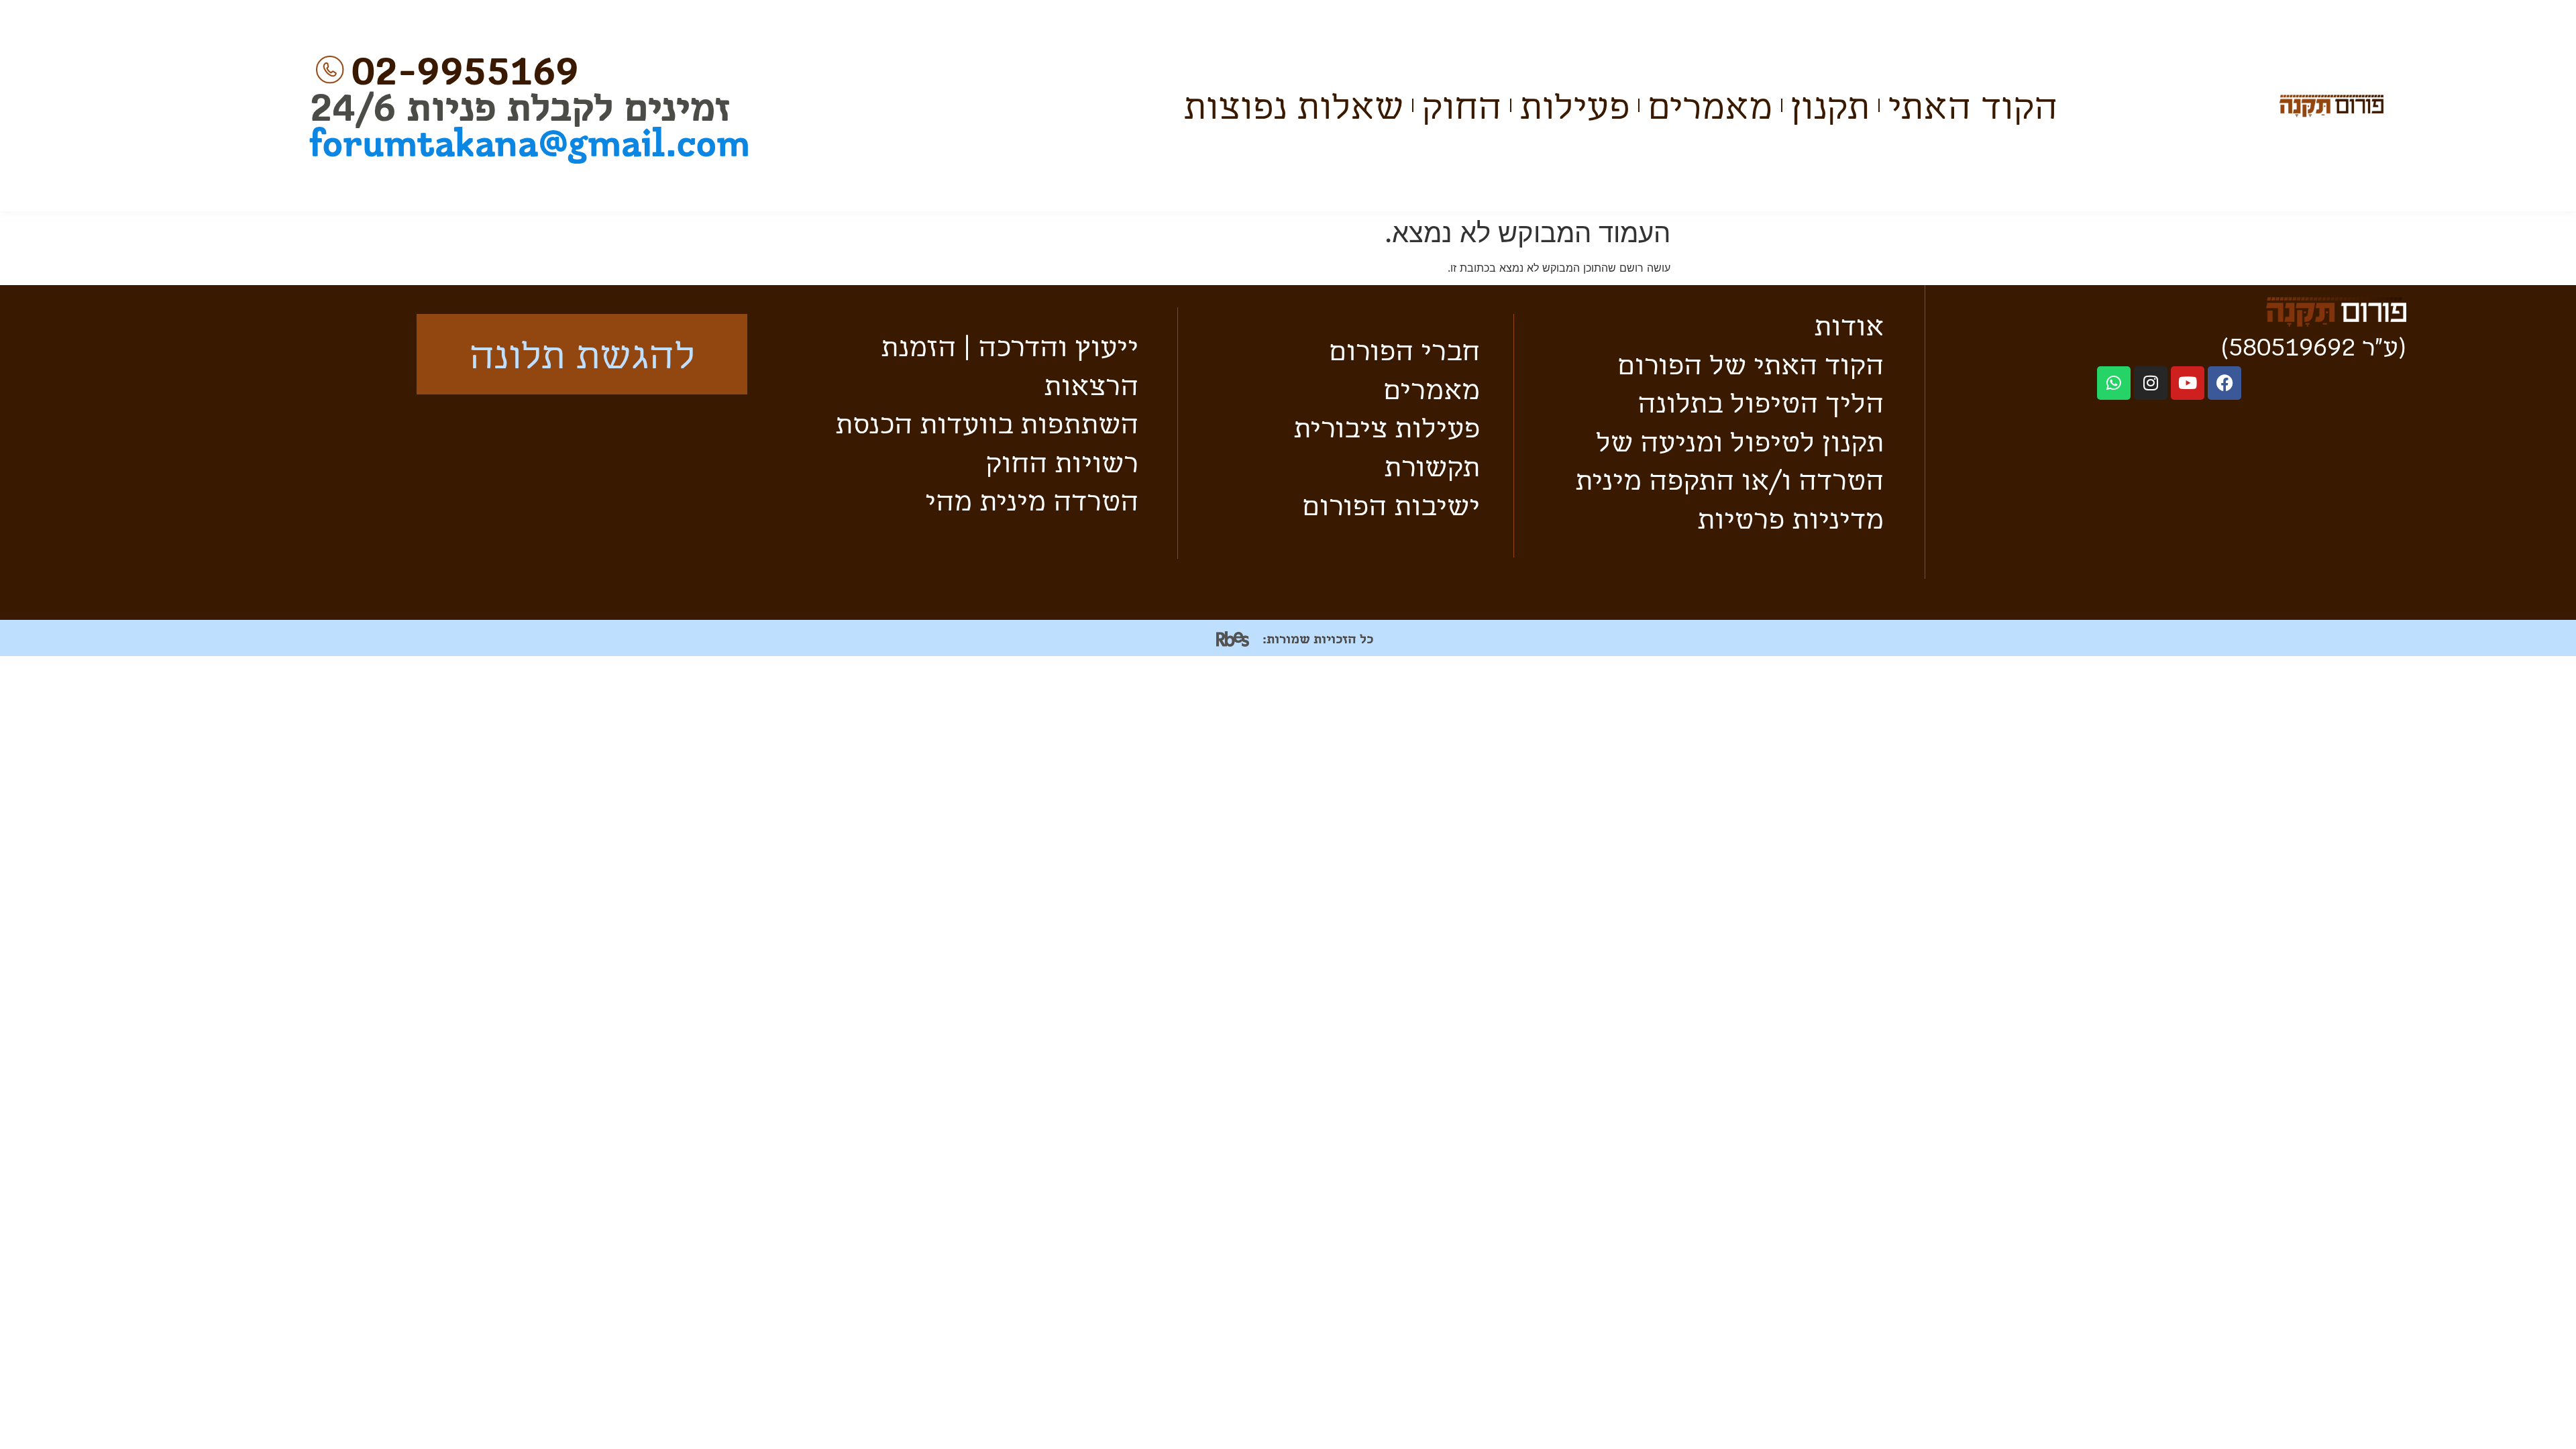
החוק (1461, 105)
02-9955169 (465, 69)
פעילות (1574, 105)
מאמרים (1710, 105)
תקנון (1830, 105)
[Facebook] (2224, 383)
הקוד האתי (1973, 105)
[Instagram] (2151, 383)
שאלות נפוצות (1293, 105)
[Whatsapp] (2114, 383)
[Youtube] (2188, 383)
